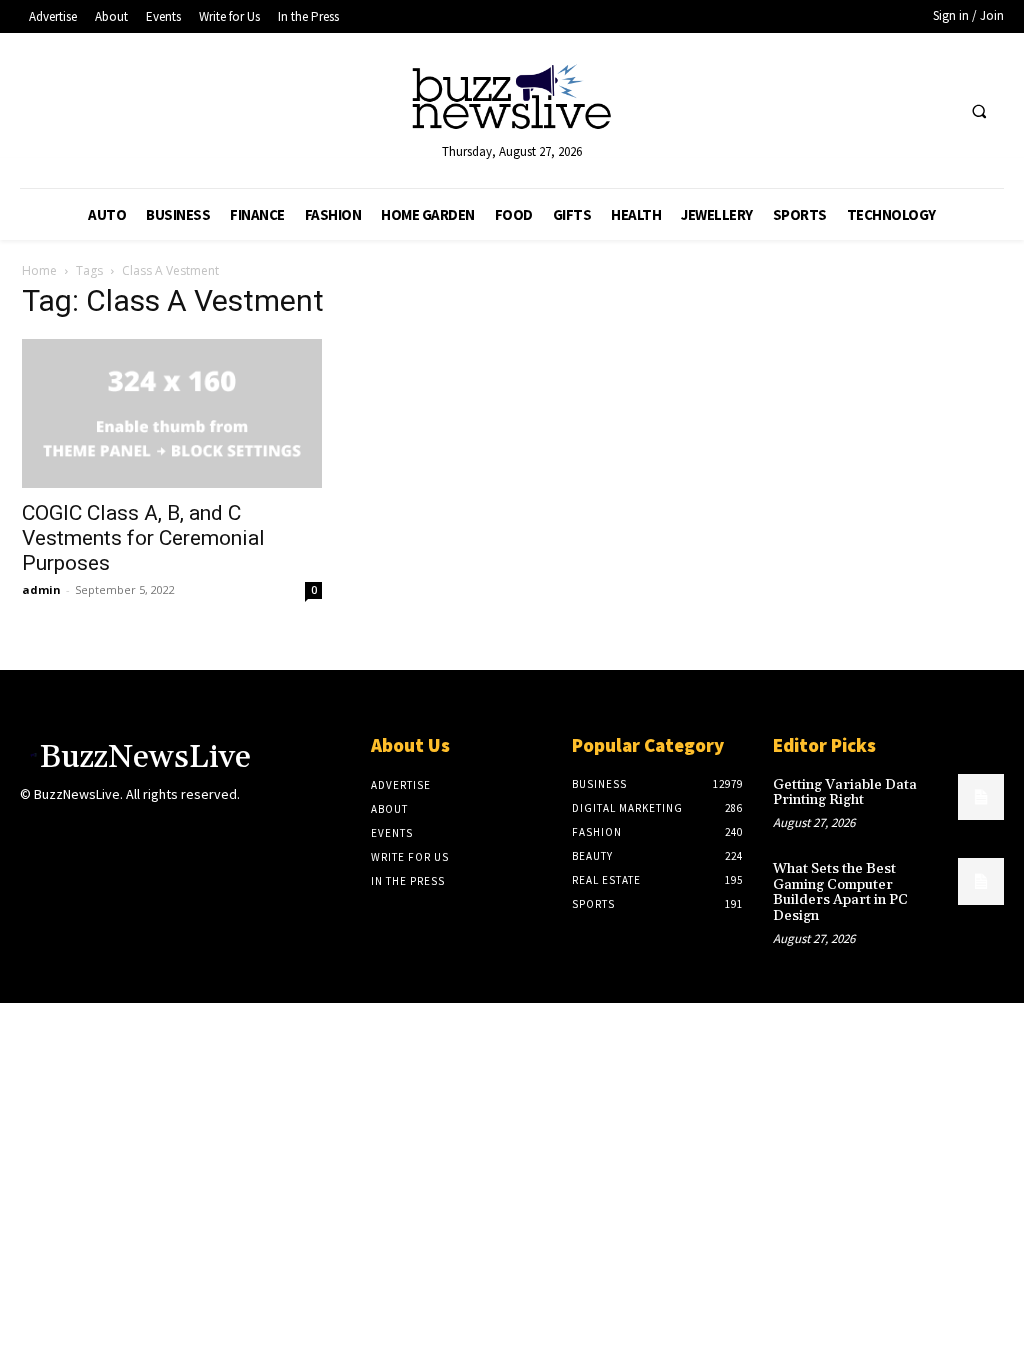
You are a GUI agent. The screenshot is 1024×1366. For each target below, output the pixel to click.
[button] (979, 112)
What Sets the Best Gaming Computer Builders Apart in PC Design (840, 892)
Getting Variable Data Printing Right (845, 792)
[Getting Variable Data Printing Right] (981, 797)
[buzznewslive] (512, 101)
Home (39, 270)
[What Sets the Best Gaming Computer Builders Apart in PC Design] (981, 881)
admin (41, 589)
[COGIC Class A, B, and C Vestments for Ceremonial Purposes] (172, 413)
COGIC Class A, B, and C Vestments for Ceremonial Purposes (143, 538)
